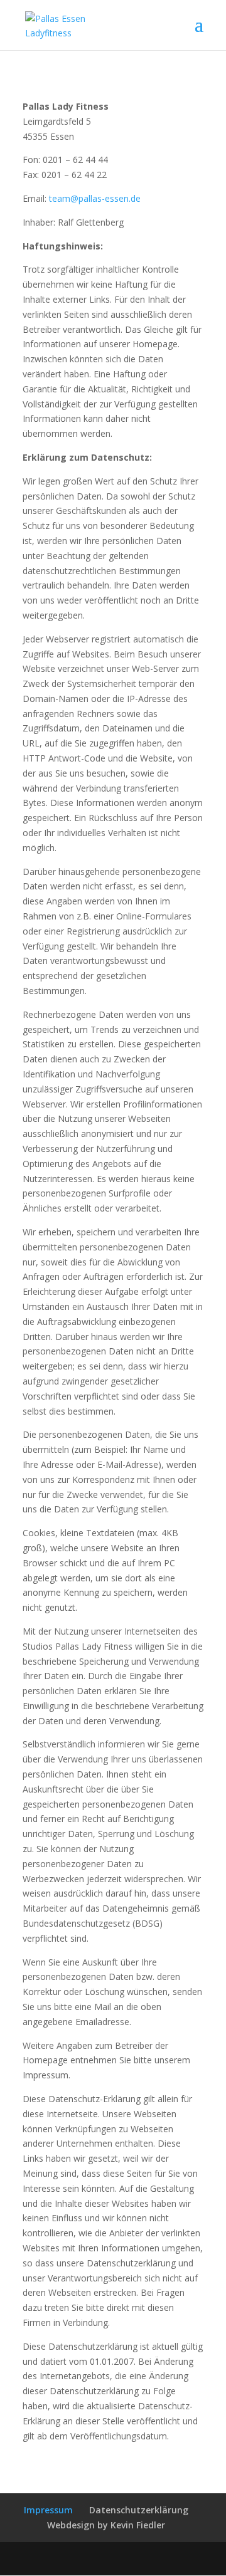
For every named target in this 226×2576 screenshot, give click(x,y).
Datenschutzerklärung (139, 2510)
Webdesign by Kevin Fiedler (106, 2525)
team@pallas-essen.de (95, 198)
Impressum (48, 2510)
